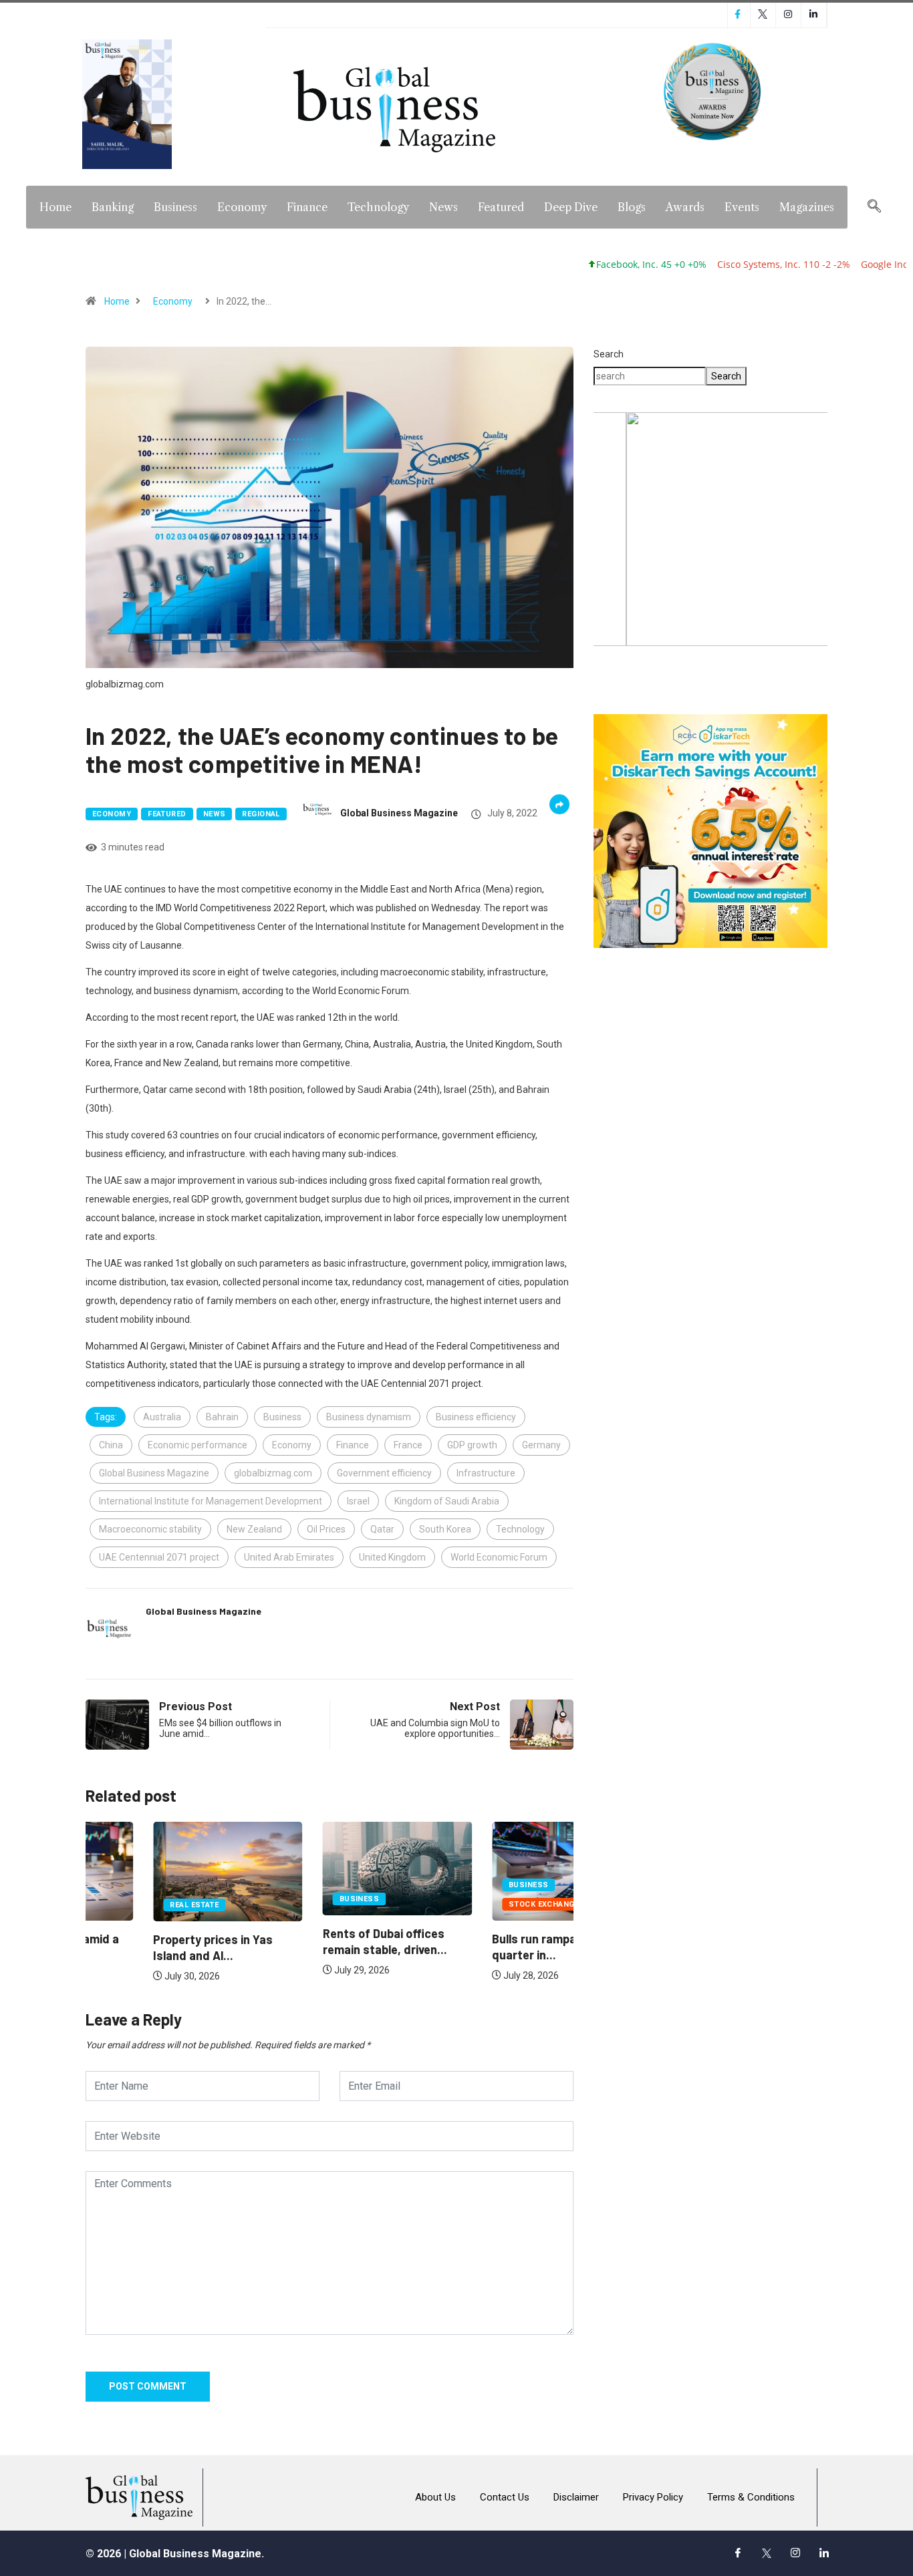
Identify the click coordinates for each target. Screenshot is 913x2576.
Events (742, 207)
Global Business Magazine (399, 813)
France (408, 1445)
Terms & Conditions (751, 2497)
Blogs (632, 207)
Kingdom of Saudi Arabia (447, 1501)
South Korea (445, 1529)
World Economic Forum (499, 1557)
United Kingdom (392, 1557)
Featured (501, 207)
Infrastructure (486, 1473)
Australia (162, 1417)
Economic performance (198, 1445)
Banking (113, 207)
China (111, 1445)
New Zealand (254, 1529)
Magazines (807, 207)
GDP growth (472, 1445)
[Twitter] (767, 2553)
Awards (685, 207)
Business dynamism (369, 1417)
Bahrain (222, 1417)
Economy (242, 207)
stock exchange (476, 1904)
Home (55, 207)
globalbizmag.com (273, 1473)
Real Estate (127, 1905)
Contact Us (505, 2497)
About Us (435, 2497)
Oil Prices (326, 1529)
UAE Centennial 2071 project (159, 1557)
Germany (541, 1445)
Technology (378, 207)
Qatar (382, 1529)
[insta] (795, 2553)
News (443, 207)
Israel (358, 1501)
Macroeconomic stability (150, 1529)
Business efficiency (476, 1417)
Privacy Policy (653, 2497)
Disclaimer (576, 2497)
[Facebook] (738, 2553)
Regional (261, 814)
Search (609, 354)
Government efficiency (384, 1473)
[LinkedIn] (824, 2553)
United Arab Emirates (289, 1557)
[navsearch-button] (874, 207)
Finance (307, 207)
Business (175, 207)
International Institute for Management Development (211, 1501)
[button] (710, 529)
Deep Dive (571, 207)
